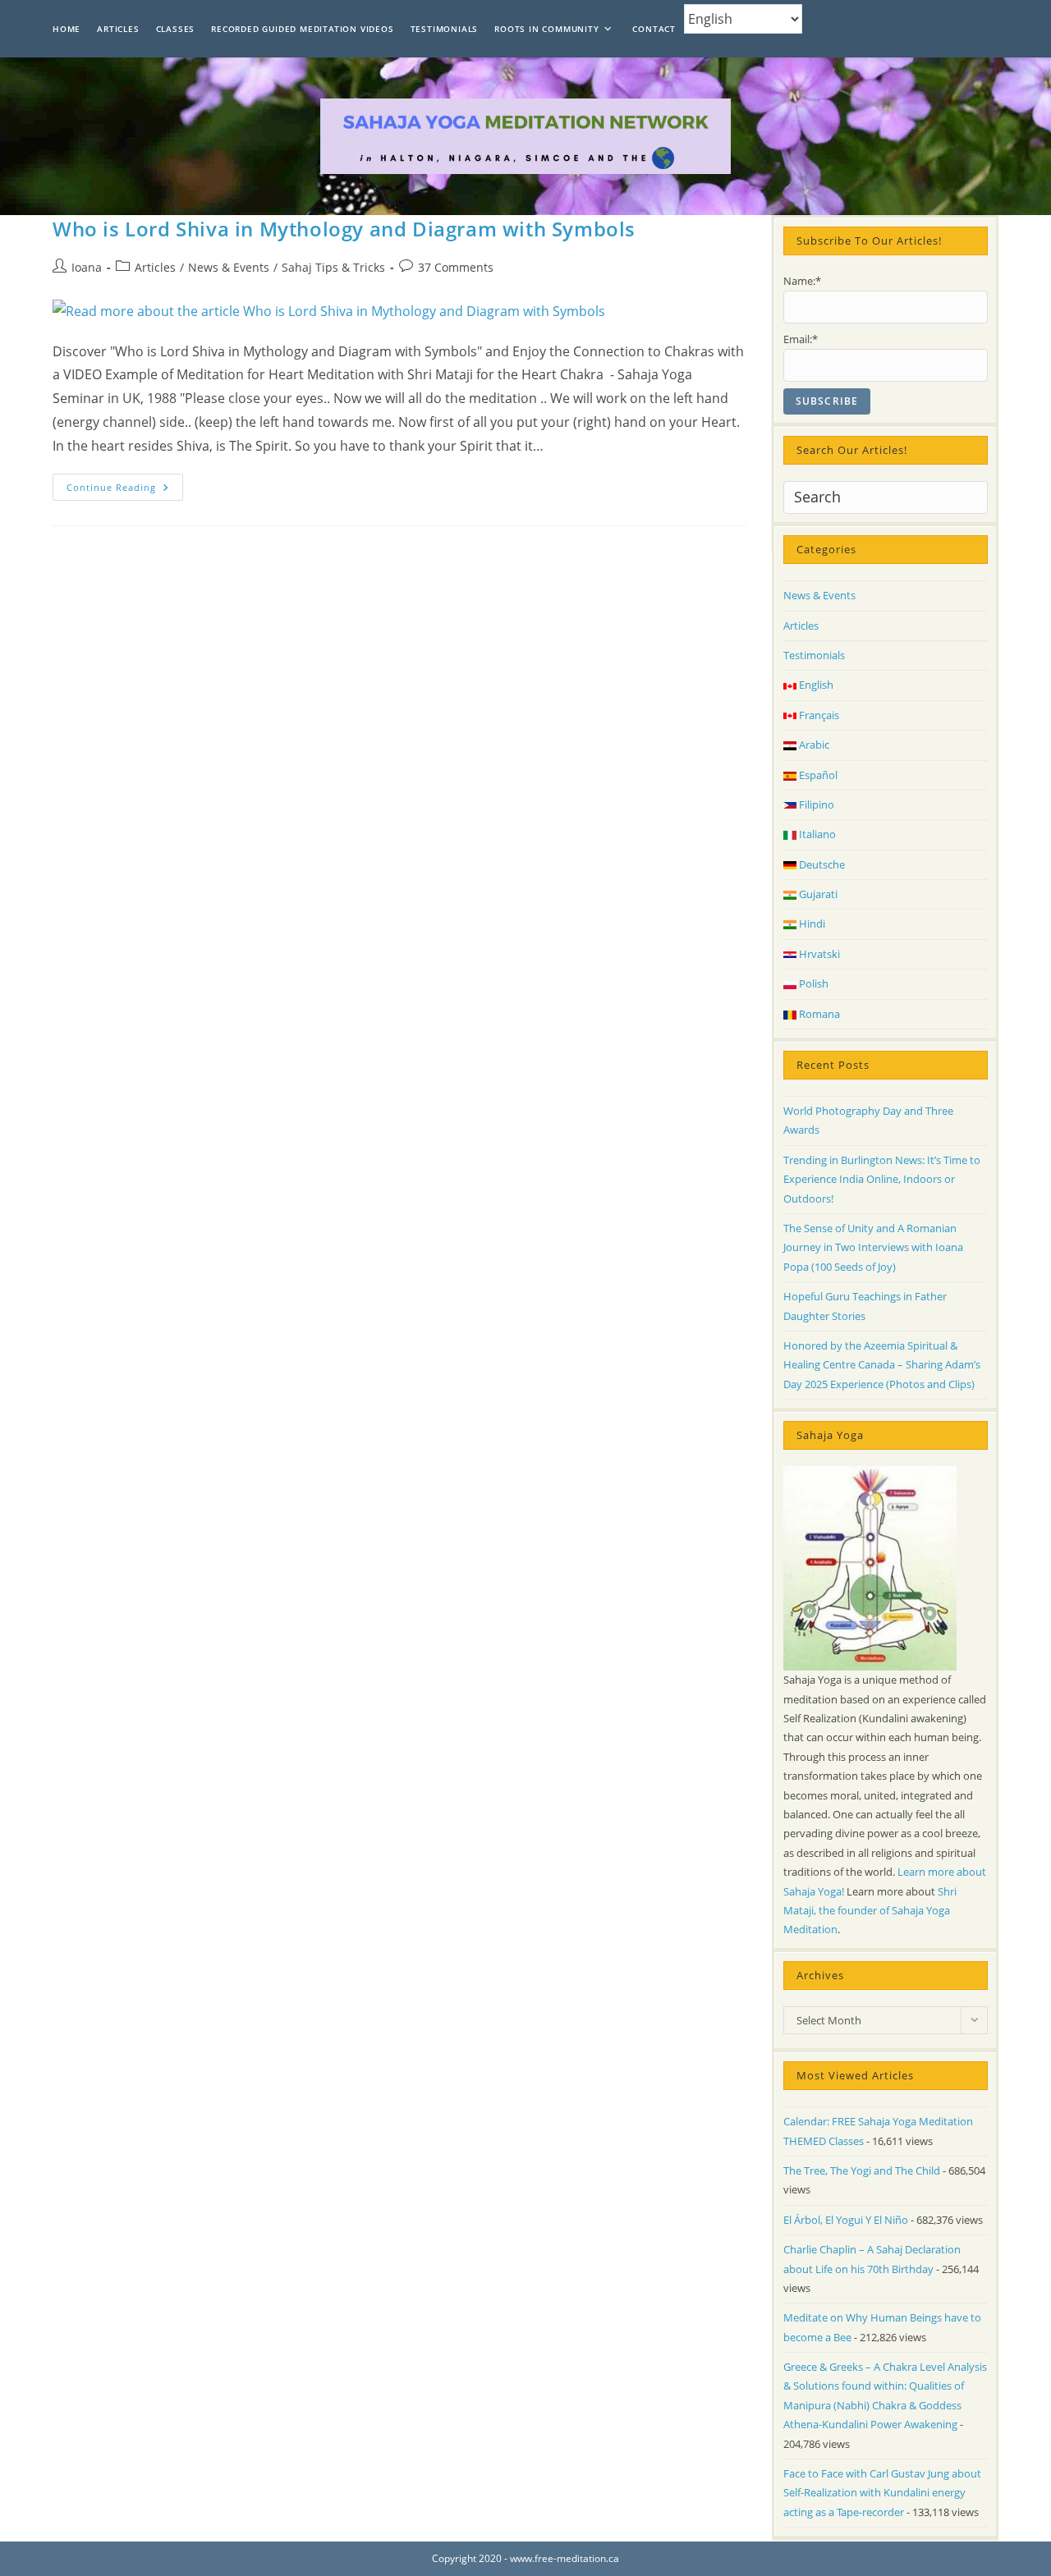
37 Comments (456, 267)
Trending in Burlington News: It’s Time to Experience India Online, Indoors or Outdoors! (882, 1179)
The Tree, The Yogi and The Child (862, 2170)
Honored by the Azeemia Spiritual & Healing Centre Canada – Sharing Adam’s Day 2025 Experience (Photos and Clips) (882, 1365)
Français (818, 715)
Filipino (815, 804)
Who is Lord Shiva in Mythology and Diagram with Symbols (344, 229)
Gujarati (817, 894)
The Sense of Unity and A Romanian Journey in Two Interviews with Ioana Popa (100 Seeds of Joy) (873, 1247)
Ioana (87, 267)
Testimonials (814, 655)
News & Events (229, 267)
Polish (812, 983)
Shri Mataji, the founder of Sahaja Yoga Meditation (870, 1911)
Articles (155, 267)
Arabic (813, 745)
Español (817, 775)
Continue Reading (125, 490)
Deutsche (821, 864)
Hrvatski (818, 954)
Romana (818, 1014)
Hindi (811, 924)
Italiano (816, 834)
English (815, 685)
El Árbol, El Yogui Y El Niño (846, 2220)
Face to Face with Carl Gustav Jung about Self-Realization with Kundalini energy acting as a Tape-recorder (882, 2493)
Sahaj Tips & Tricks (333, 267)
